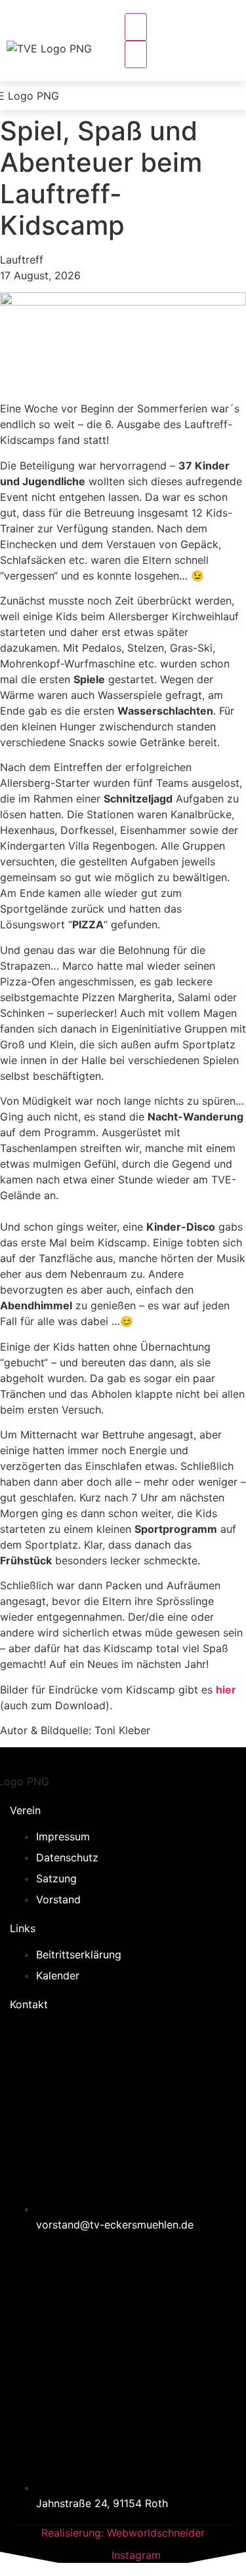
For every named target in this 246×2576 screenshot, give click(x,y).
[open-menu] (136, 27)
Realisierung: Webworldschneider (123, 2533)
